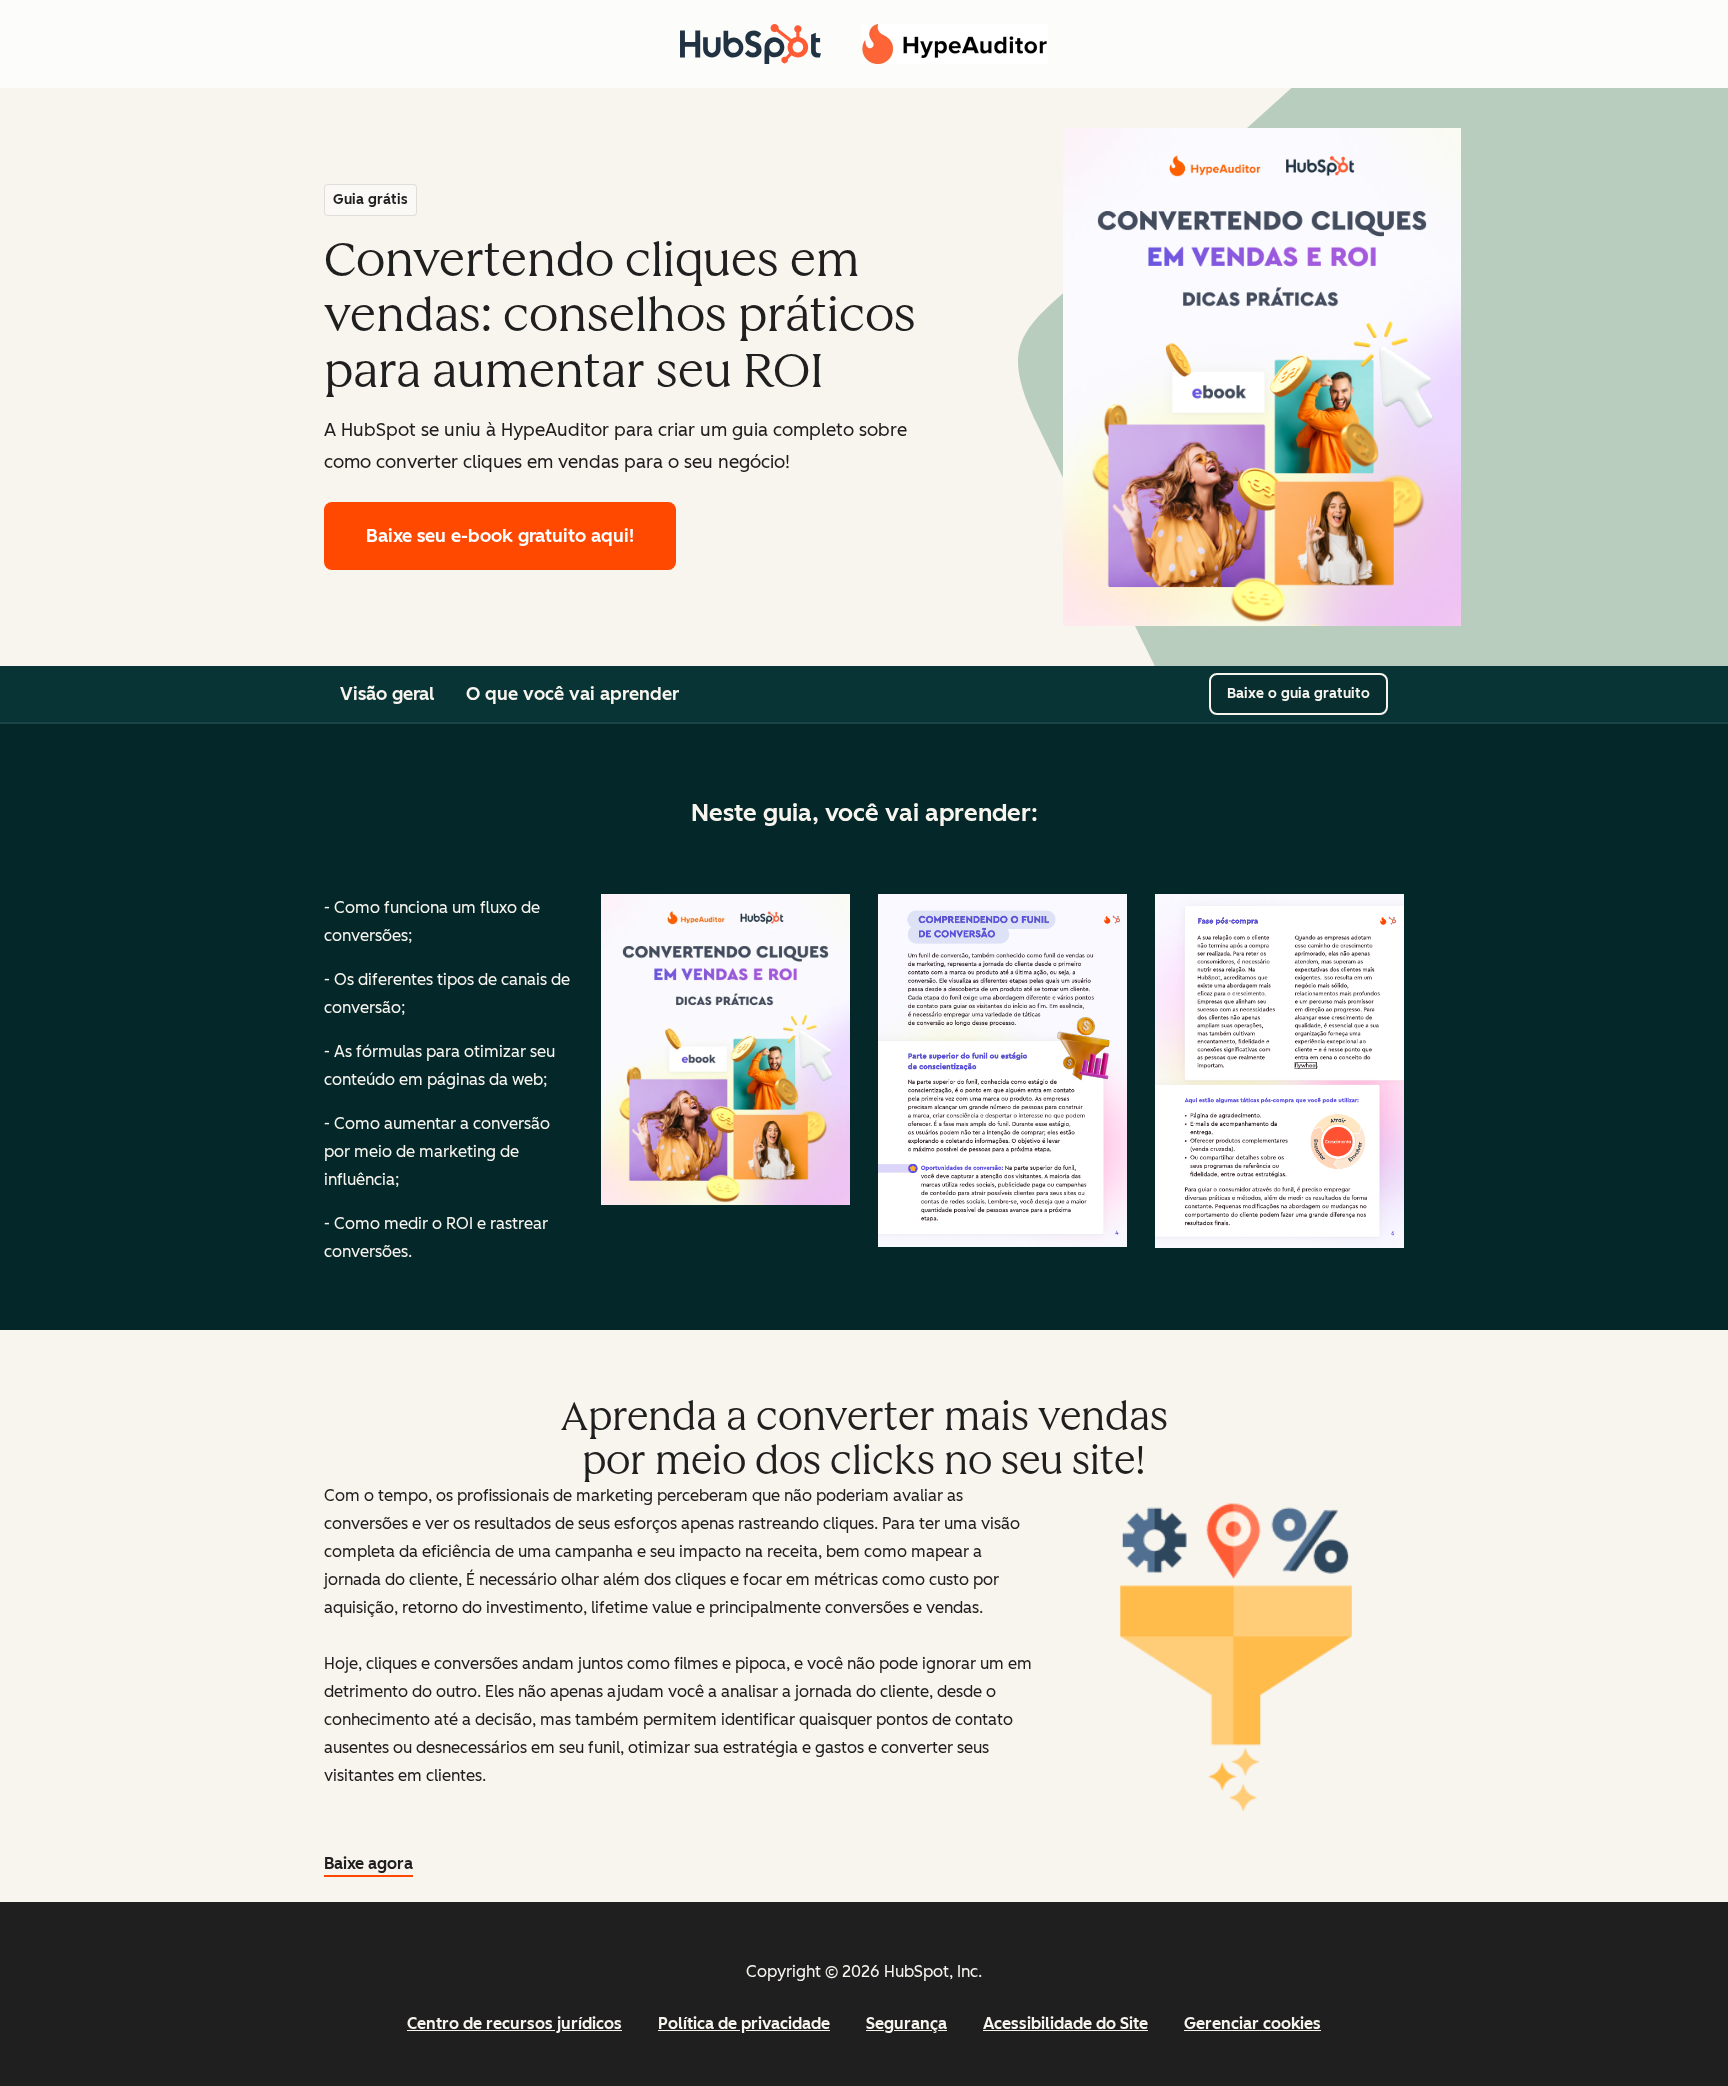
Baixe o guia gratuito (1298, 693)
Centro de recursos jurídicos (514, 2023)
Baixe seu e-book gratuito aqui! (500, 536)
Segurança (906, 2023)
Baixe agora (368, 1863)
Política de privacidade (744, 2023)
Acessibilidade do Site (1065, 2023)
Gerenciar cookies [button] (1252, 2023)
